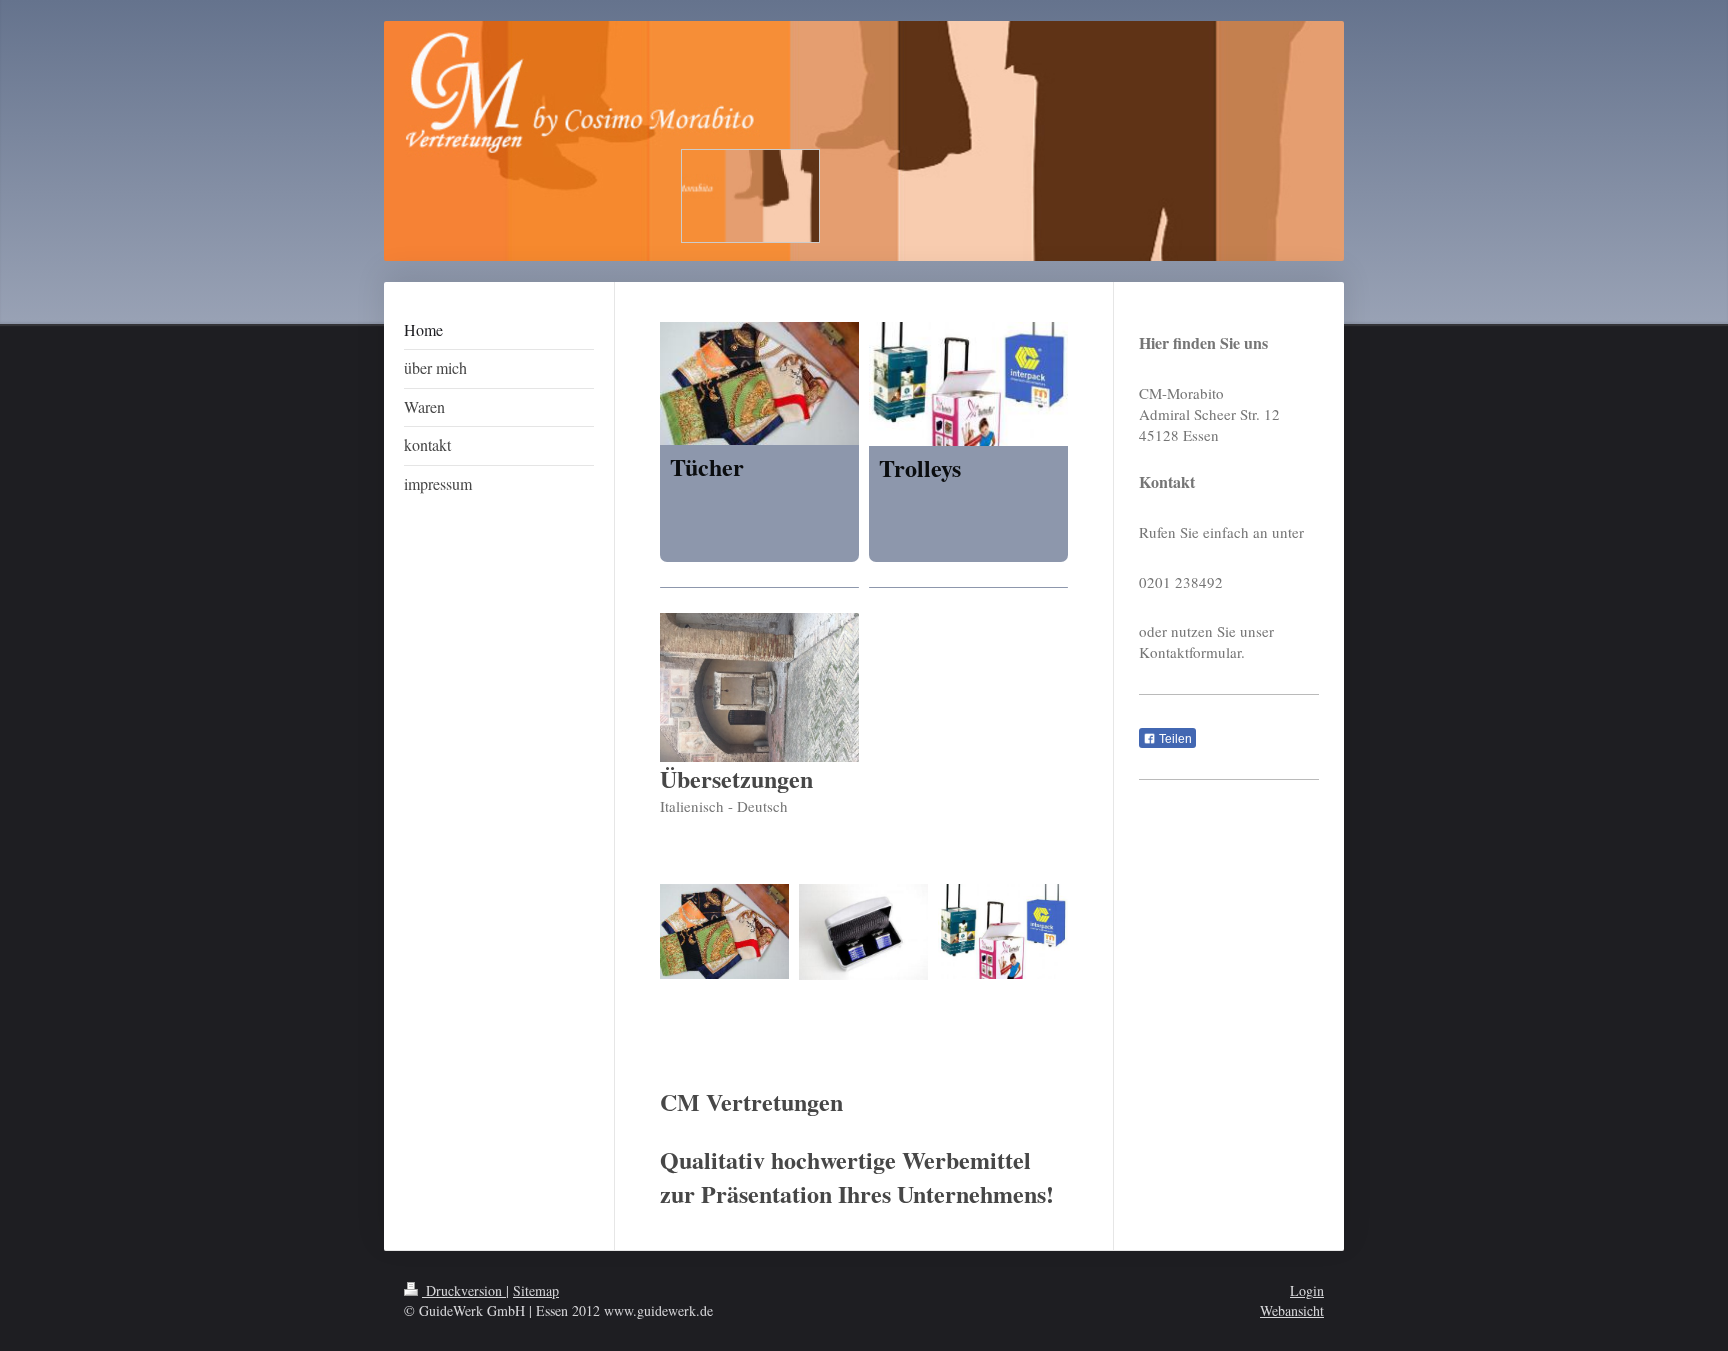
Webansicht (1292, 1310)
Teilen (1174, 739)
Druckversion (464, 1290)
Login (1307, 1290)
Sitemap (536, 1290)
